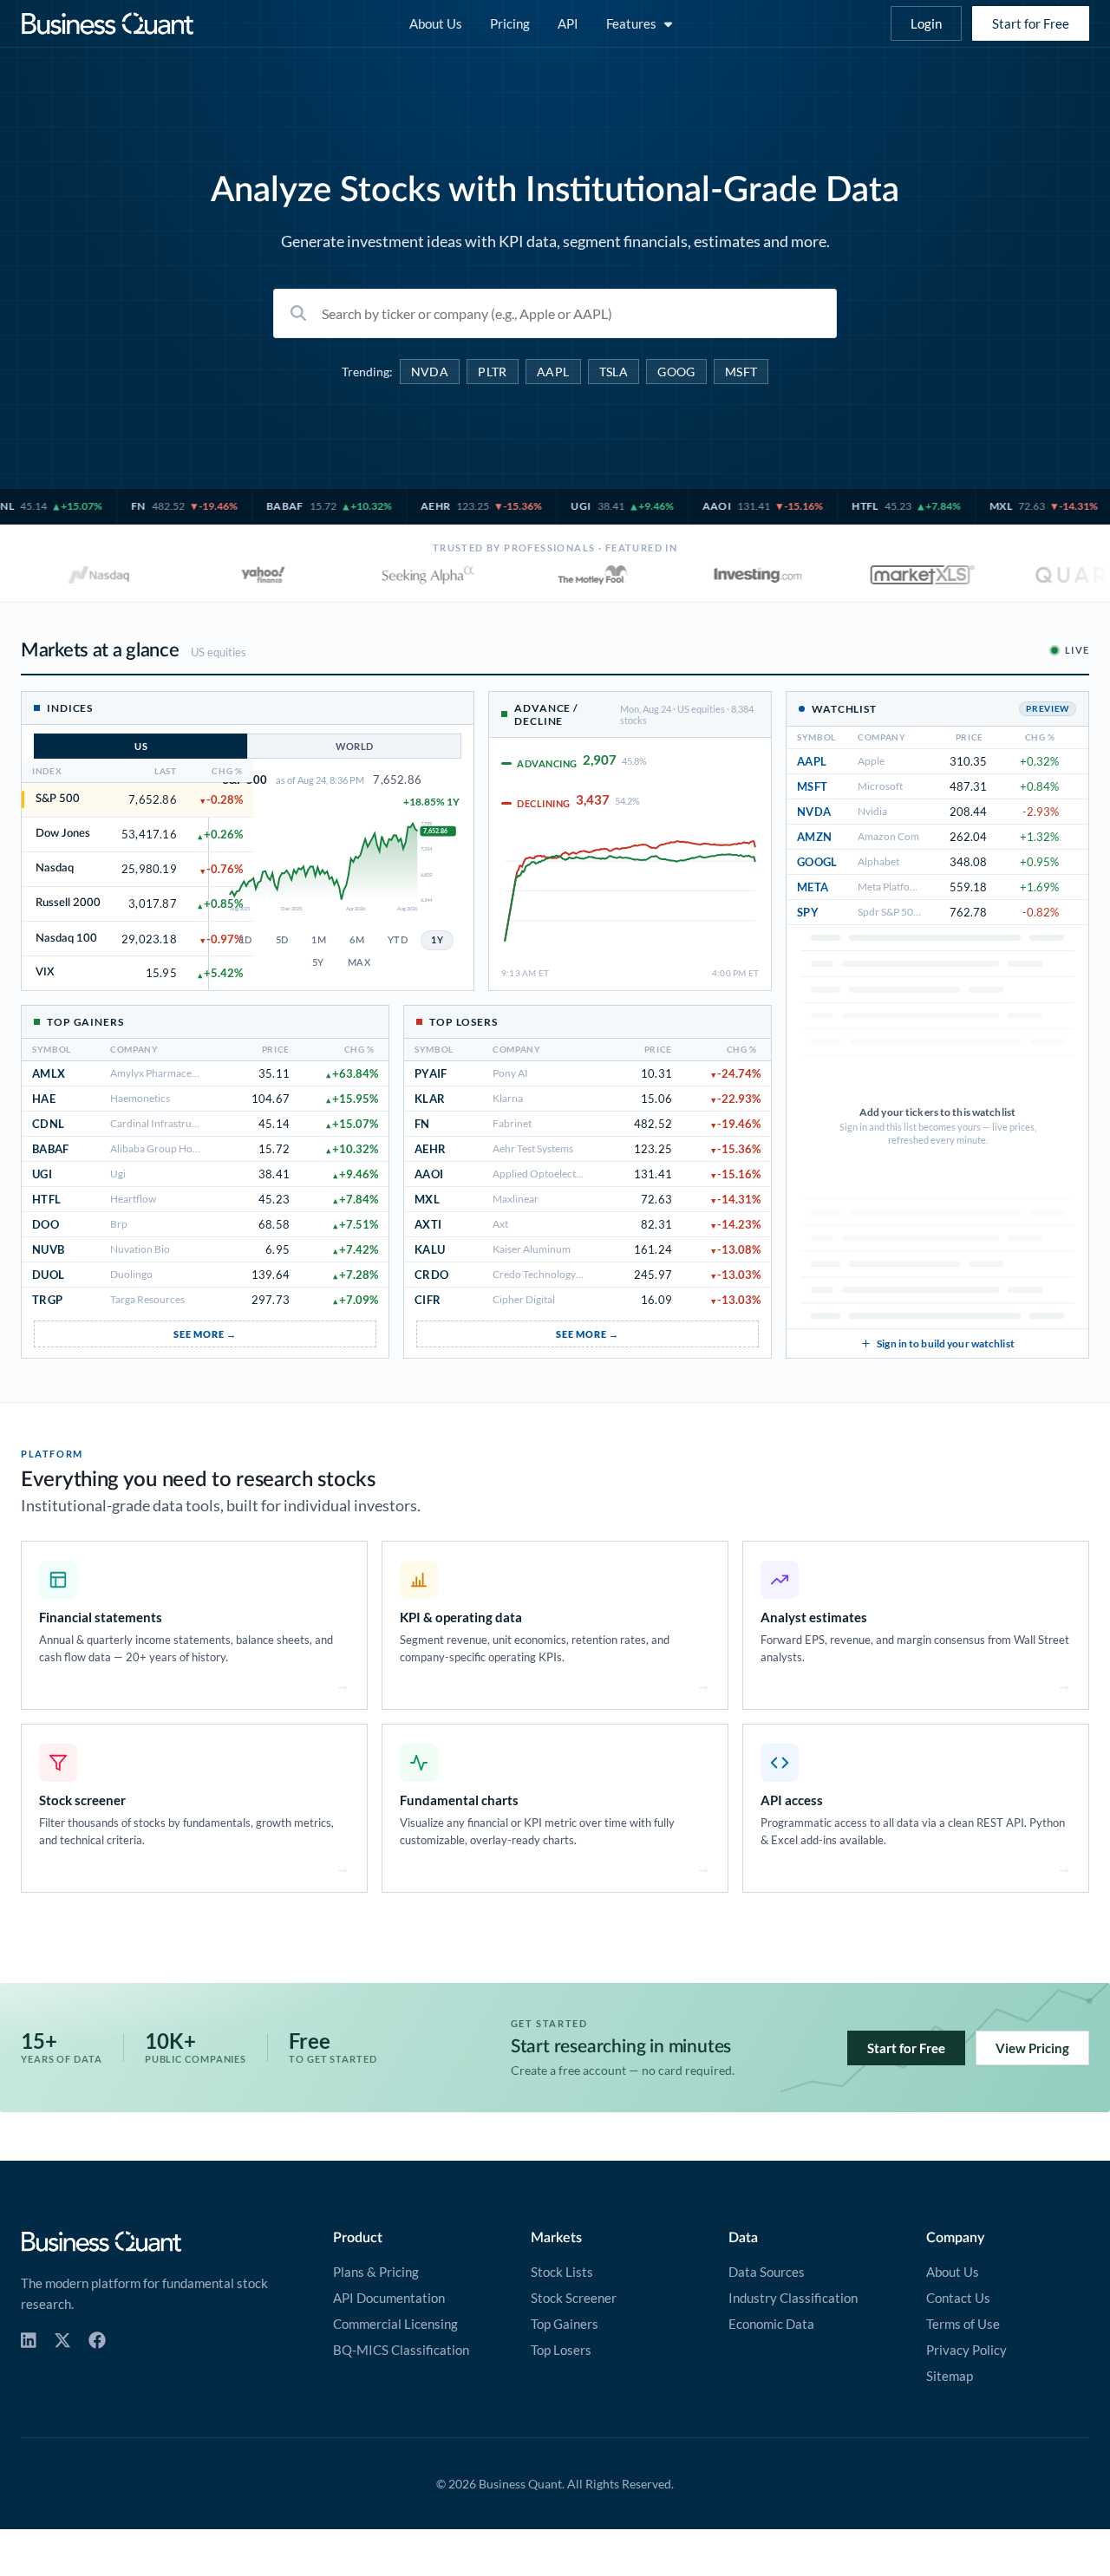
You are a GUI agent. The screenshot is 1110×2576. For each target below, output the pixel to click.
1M (319, 940)
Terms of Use (963, 2324)
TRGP (47, 1300)
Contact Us (958, 2298)
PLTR (493, 372)
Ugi (118, 1174)
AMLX (49, 1073)
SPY (808, 912)
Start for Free (1031, 23)
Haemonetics (140, 1098)
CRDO (431, 1275)
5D (282, 940)
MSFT (741, 372)
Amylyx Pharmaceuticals (166, 1073)
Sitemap (950, 2376)
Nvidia (872, 811)
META (813, 887)
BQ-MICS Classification (401, 2350)
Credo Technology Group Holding (569, 1274)
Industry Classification (793, 2298)
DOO (46, 1224)
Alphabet (878, 861)
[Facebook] (97, 2341)
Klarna (508, 1098)
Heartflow (133, 1199)
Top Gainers (565, 2324)
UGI (42, 1174)
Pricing (510, 23)
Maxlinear (516, 1199)
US (141, 746)
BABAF (51, 1149)
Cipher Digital (524, 1299)
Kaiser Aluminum (532, 1249)
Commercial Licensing (395, 2324)
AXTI (428, 1224)
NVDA (430, 372)
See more (199, 1334)
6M (357, 940)
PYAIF (431, 1073)
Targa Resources (147, 1299)
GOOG (676, 372)
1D (246, 940)
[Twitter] (62, 2341)
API (568, 23)
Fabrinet (512, 1123)
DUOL (48, 1275)
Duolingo (131, 1274)
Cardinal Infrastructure (163, 1123)
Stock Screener (574, 2298)
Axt (500, 1224)
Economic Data (771, 2324)
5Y (318, 963)
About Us (436, 23)
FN (422, 1124)
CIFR (428, 1300)
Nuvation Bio (140, 1249)
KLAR (430, 1099)
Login (926, 23)
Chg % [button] (360, 1050)
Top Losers (561, 2350)
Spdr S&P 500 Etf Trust (908, 912)
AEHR (430, 1149)
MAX (359, 963)
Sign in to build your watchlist (946, 1343)
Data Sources (767, 2272)
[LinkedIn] (29, 2341)
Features (631, 23)
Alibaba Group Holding (163, 1148)
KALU (430, 1249)
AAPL (553, 372)
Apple (871, 761)
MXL (427, 1199)
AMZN (814, 837)
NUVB (48, 1249)
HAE (44, 1099)
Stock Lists (562, 2272)
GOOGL (817, 862)
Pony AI (510, 1073)
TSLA (614, 372)
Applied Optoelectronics (548, 1174)
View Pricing (1032, 2048)
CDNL (48, 1124)
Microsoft (880, 786)
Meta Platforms (892, 887)
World (355, 746)
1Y (437, 940)
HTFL (46, 1199)
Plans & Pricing (376, 2272)
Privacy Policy (966, 2350)
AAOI (429, 1174)
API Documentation (389, 2298)
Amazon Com (888, 836)
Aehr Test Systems (533, 1148)
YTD (398, 940)
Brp (119, 1224)
